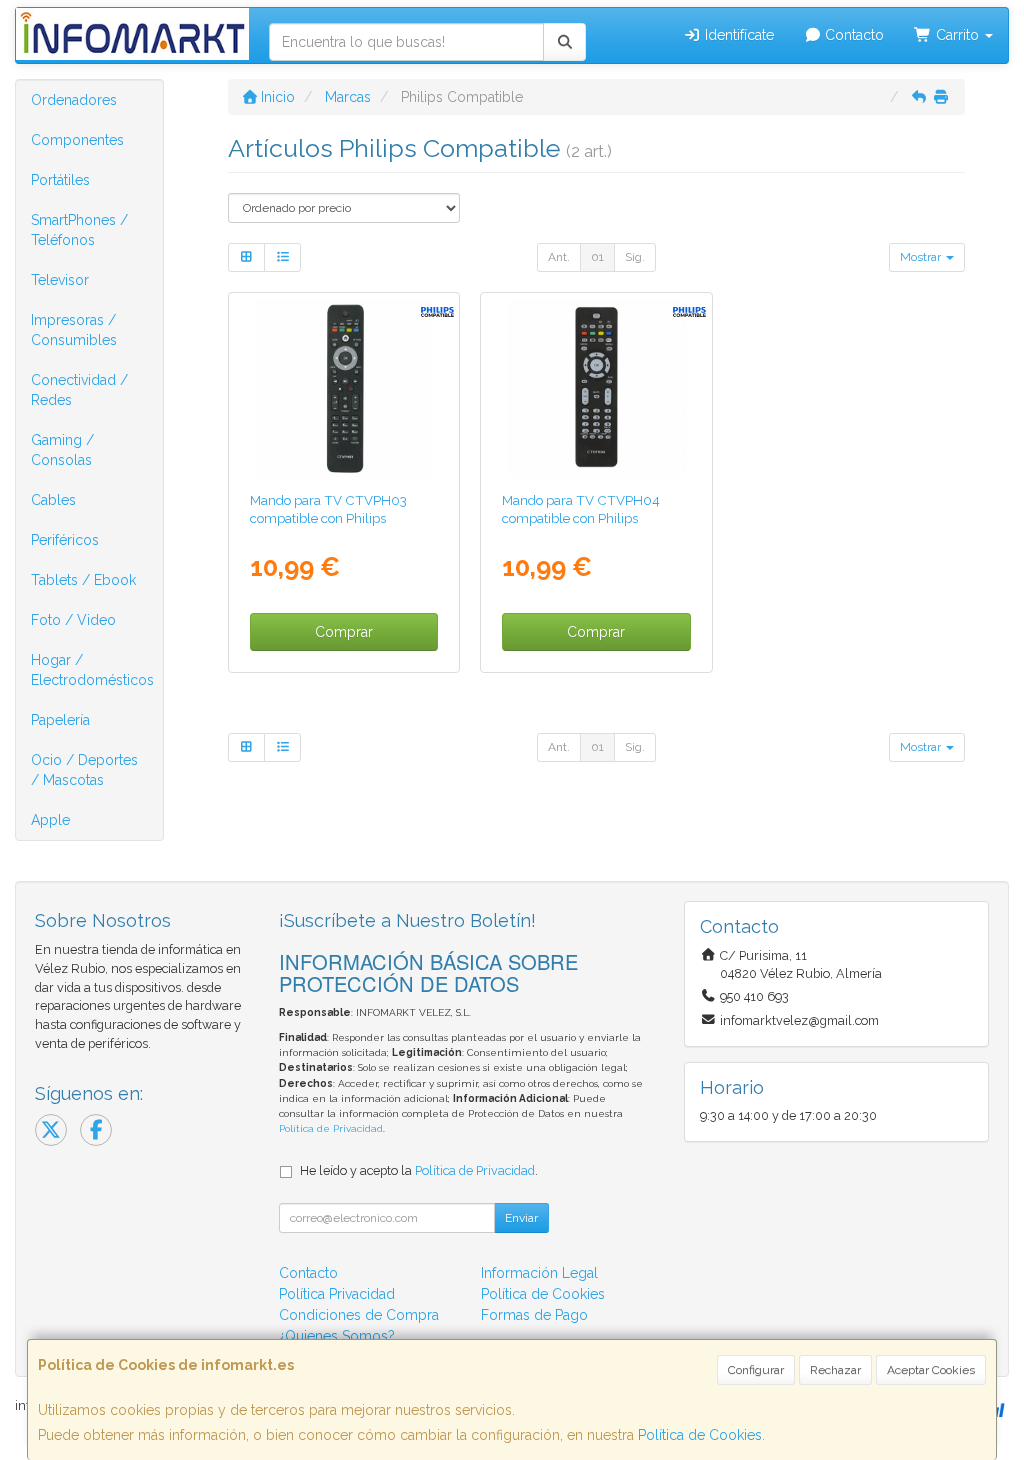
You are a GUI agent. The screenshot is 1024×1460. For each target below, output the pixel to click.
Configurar (756, 1370)
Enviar (521, 1218)
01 (597, 257)
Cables (53, 500)
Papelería (60, 720)
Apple (50, 820)
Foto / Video (73, 620)
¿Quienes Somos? (337, 1336)
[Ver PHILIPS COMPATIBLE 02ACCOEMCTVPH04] (596, 388)
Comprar (344, 632)
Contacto (852, 35)
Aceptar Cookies (931, 1370)
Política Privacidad (337, 1294)
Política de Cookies (700, 1435)
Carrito (957, 35)
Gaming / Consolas (62, 450)
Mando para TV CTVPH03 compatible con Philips (328, 508)
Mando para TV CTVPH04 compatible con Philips (581, 508)
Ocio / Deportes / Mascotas (84, 770)
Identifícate (737, 35)
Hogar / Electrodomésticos (92, 670)
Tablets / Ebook (83, 580)
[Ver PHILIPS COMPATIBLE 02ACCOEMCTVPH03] (344, 388)
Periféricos (65, 540)
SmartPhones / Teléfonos (79, 230)
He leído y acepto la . (419, 1170)
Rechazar (835, 1370)
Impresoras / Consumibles (74, 330)
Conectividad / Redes (79, 390)
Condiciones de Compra (359, 1315)
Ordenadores (74, 100)
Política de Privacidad (331, 1128)
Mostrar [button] (922, 257)
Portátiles (60, 180)
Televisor (60, 280)
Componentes (77, 140)
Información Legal (539, 1273)
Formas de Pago (534, 1315)
